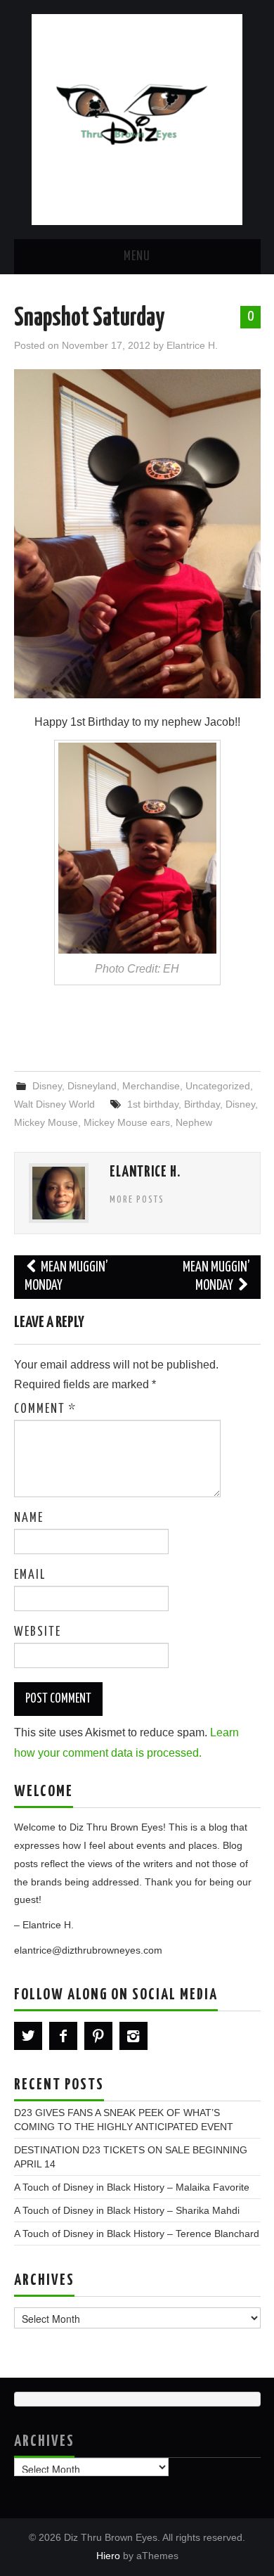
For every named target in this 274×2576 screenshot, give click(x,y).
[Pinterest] (98, 2036)
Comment (45, 1409)
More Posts (137, 1200)
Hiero (108, 2556)
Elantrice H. (192, 345)
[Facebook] (63, 2036)
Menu (137, 257)
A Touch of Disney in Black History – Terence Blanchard (137, 2234)
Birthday (202, 1104)
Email (30, 1575)
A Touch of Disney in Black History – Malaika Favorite (132, 2187)
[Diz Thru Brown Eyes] (137, 118)
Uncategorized (218, 1086)
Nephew (194, 1122)
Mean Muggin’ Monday (67, 1277)
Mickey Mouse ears (127, 1122)
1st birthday (153, 1104)
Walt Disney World (54, 1104)
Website (38, 1632)
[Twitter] (28, 2036)
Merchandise (151, 1086)
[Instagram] (133, 2036)
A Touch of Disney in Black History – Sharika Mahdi (127, 2210)
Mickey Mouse (46, 1122)
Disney (47, 1086)
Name (29, 1518)
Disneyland (92, 1086)
